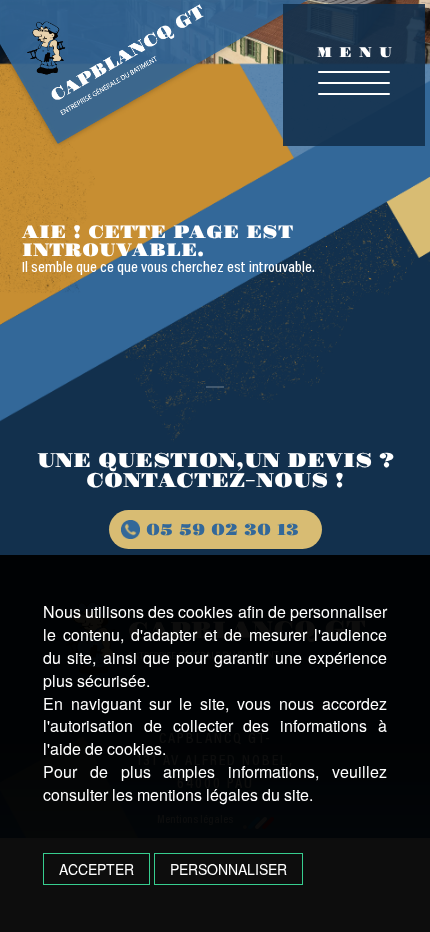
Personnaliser (228, 869)
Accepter (96, 869)
